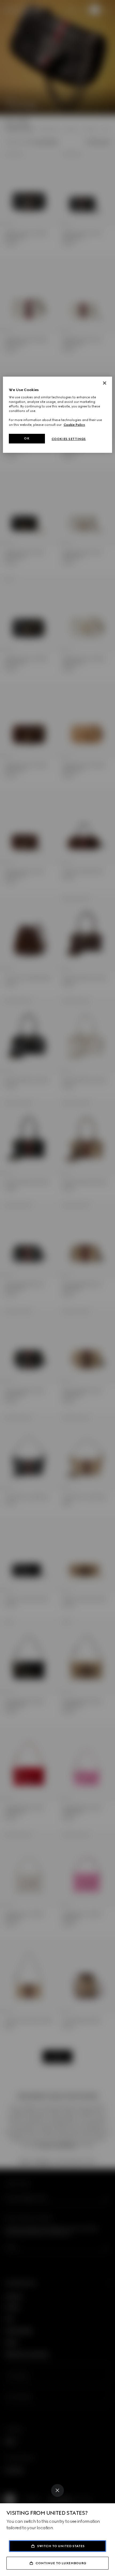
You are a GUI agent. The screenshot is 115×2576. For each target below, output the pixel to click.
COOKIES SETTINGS (69, 439)
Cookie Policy (74, 424)
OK (27, 438)
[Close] (57, 2490)
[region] (58, 415)
